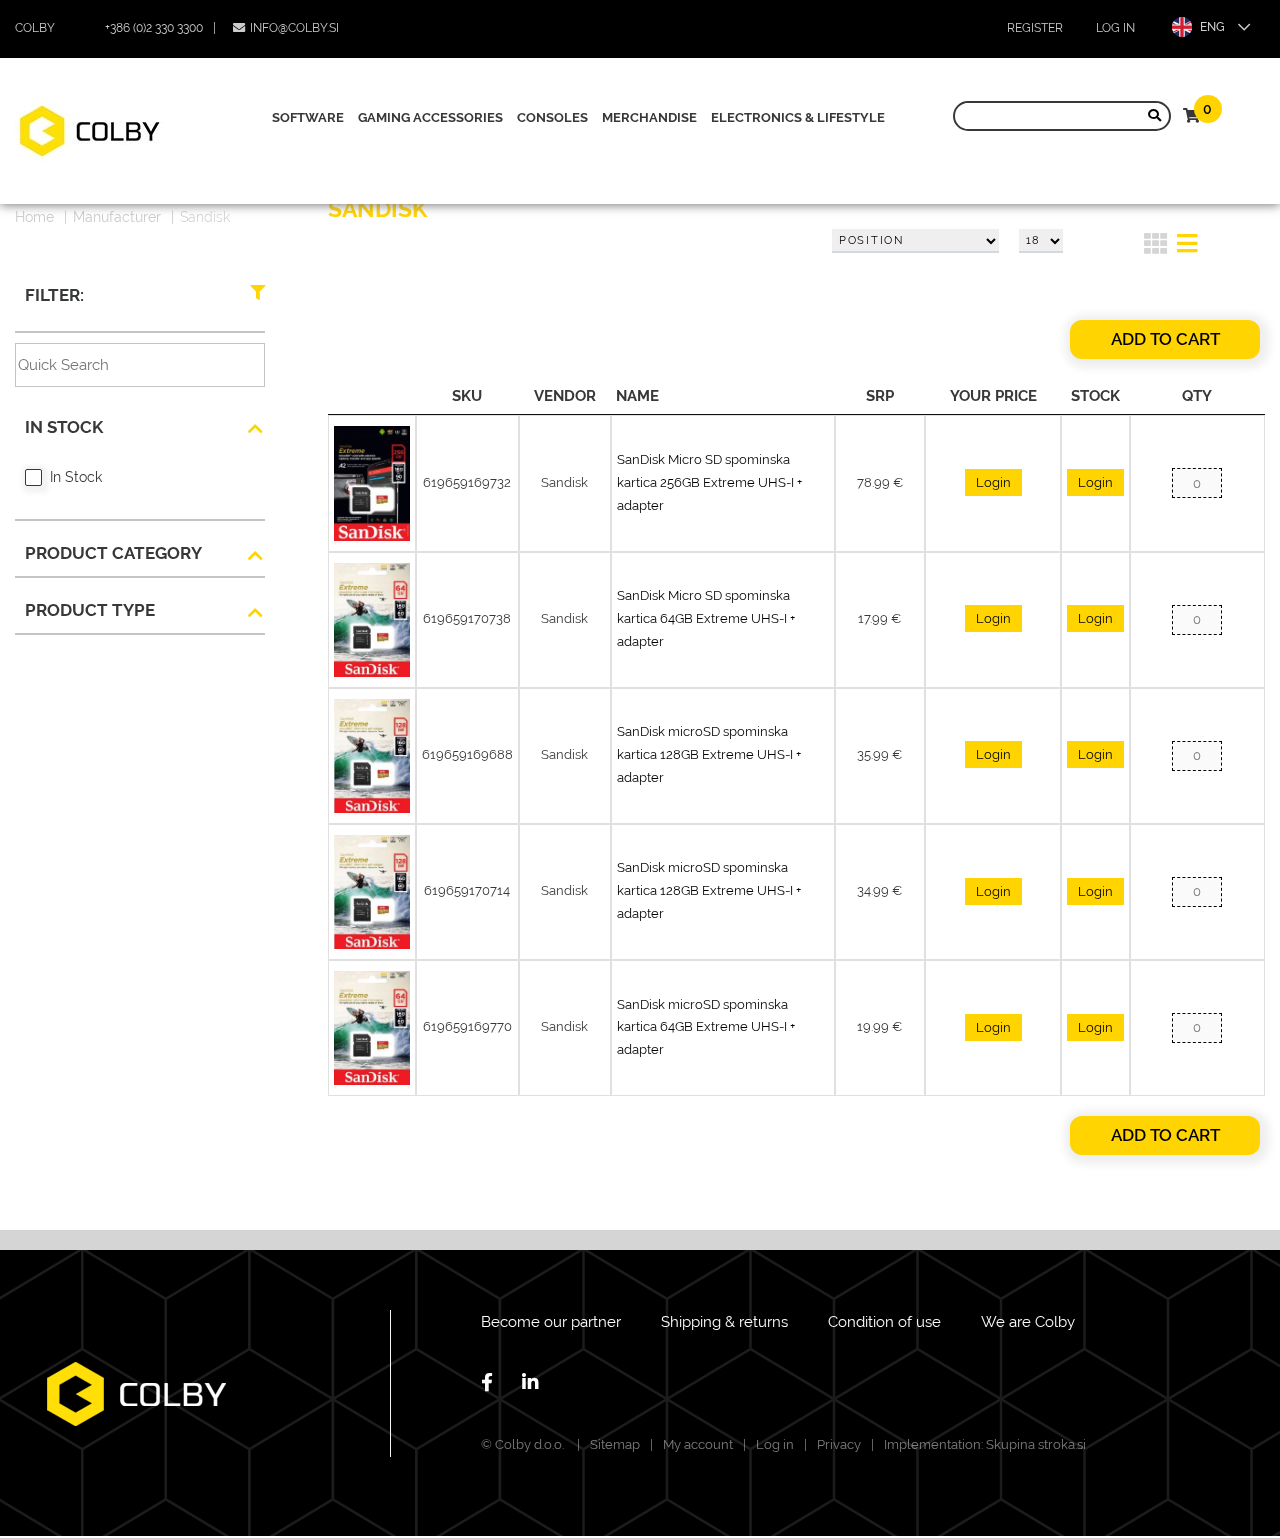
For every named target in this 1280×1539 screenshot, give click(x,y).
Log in (1115, 28)
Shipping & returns (724, 1322)
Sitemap (615, 1444)
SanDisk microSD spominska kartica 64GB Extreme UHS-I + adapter (706, 1027)
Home (34, 217)
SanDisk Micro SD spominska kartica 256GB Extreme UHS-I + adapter (709, 482)
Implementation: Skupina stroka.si (985, 1444)
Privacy (839, 1444)
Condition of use (884, 1322)
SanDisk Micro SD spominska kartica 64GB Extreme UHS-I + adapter (706, 618)
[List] (1187, 247)
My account (698, 1444)
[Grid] (1155, 247)
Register (1035, 28)
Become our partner (551, 1322)
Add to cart (1165, 339)
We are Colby (1028, 1322)
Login (993, 482)
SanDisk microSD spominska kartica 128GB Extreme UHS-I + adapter (709, 754)
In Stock (76, 477)
